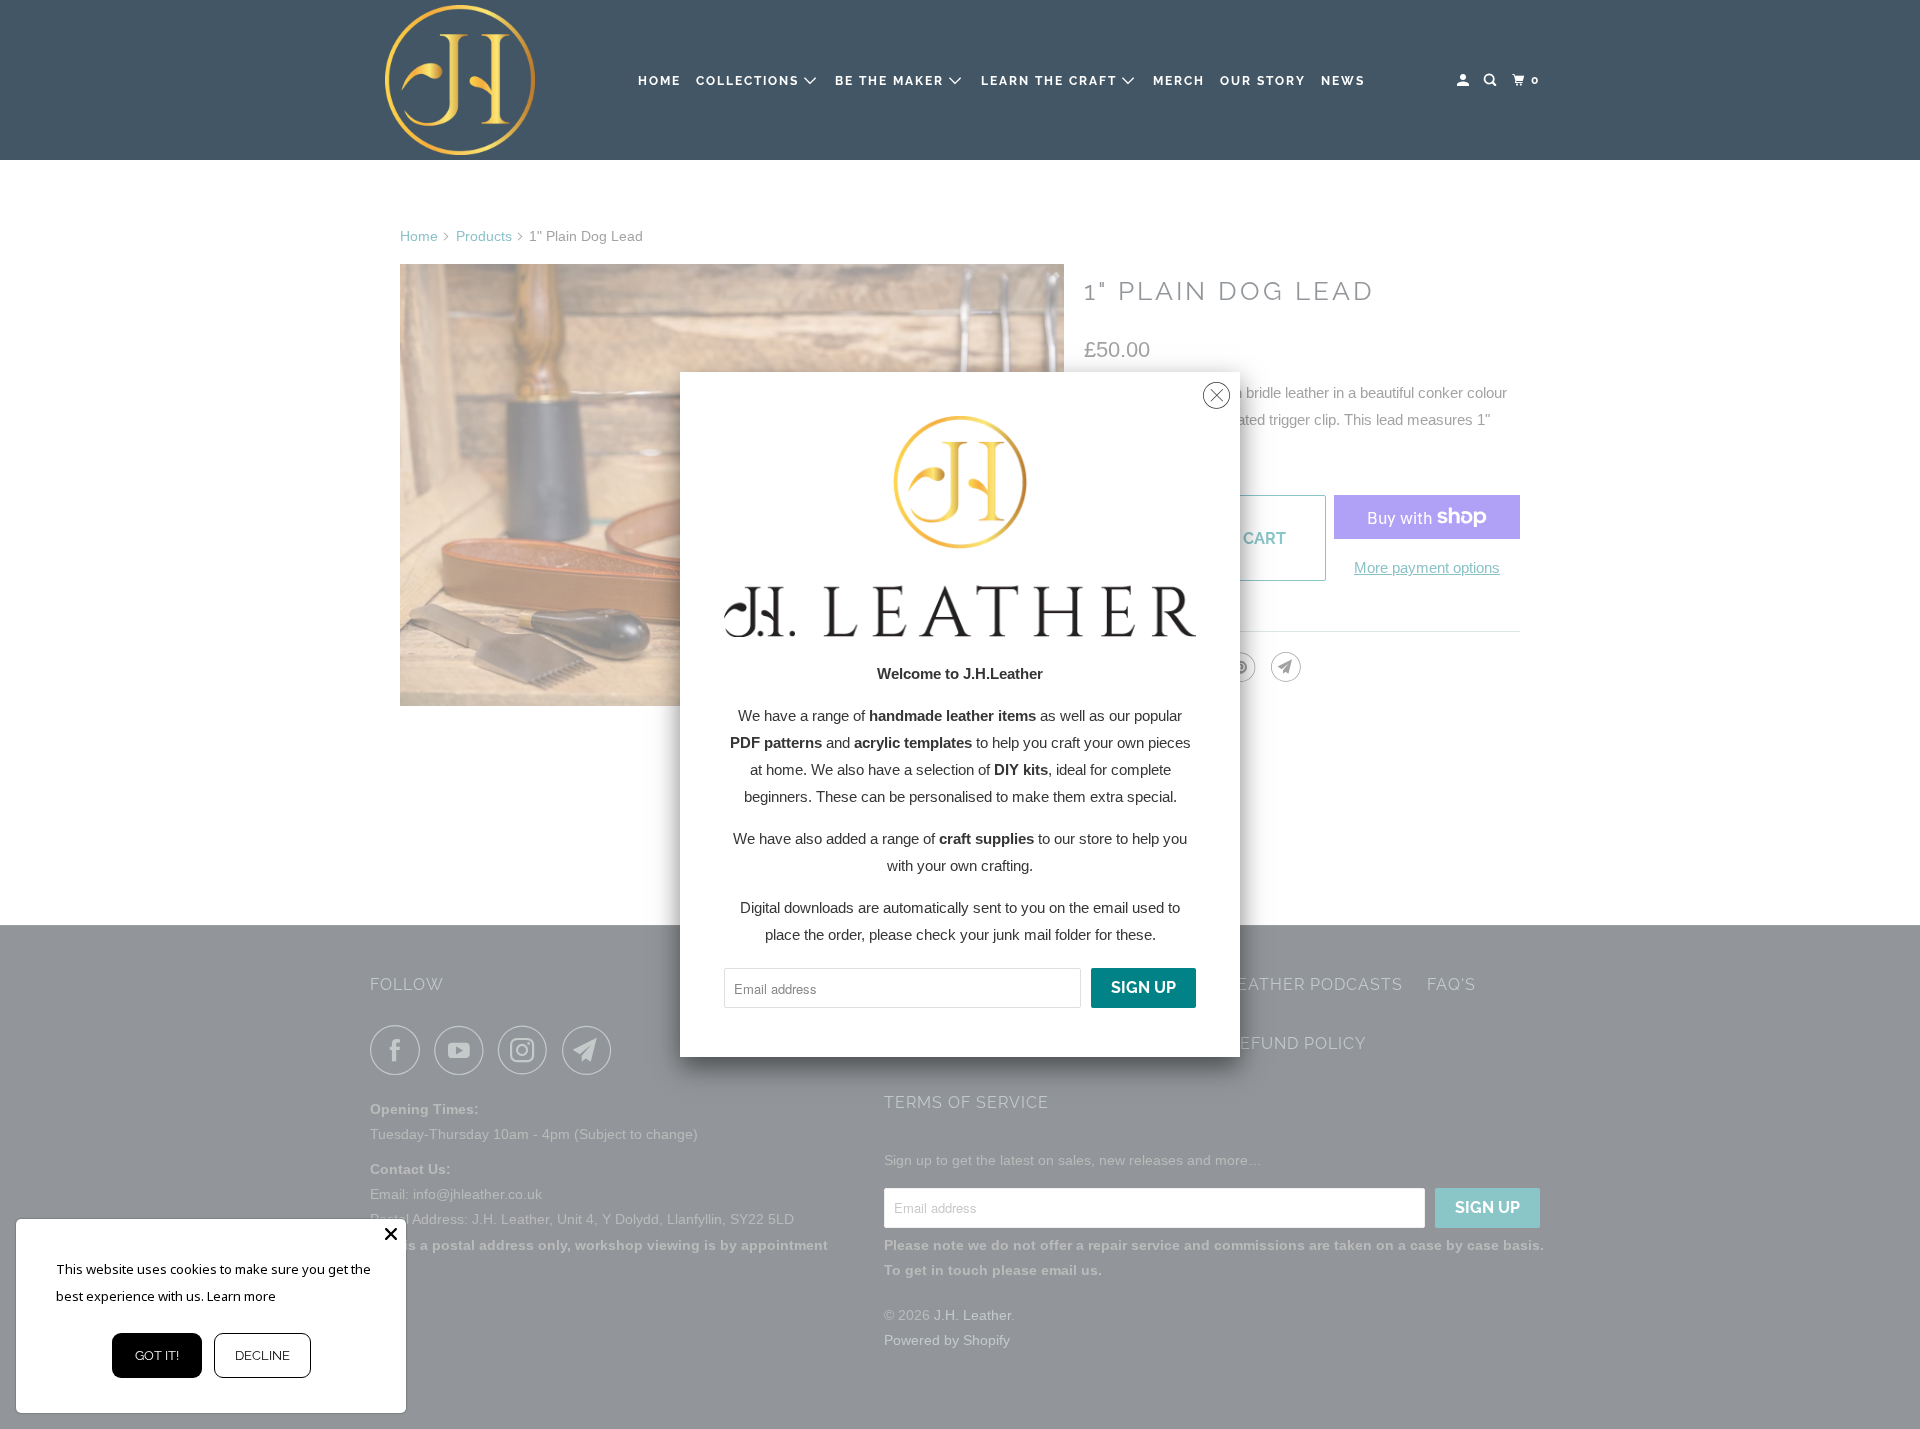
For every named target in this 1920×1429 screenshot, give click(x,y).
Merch (1179, 81)
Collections (750, 81)
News (1343, 81)
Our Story (1263, 81)
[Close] (391, 1234)
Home (659, 81)
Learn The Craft (1051, 81)
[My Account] (1465, 80)
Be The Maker (892, 81)
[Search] (1492, 80)
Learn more (241, 1296)
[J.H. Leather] (460, 80)
